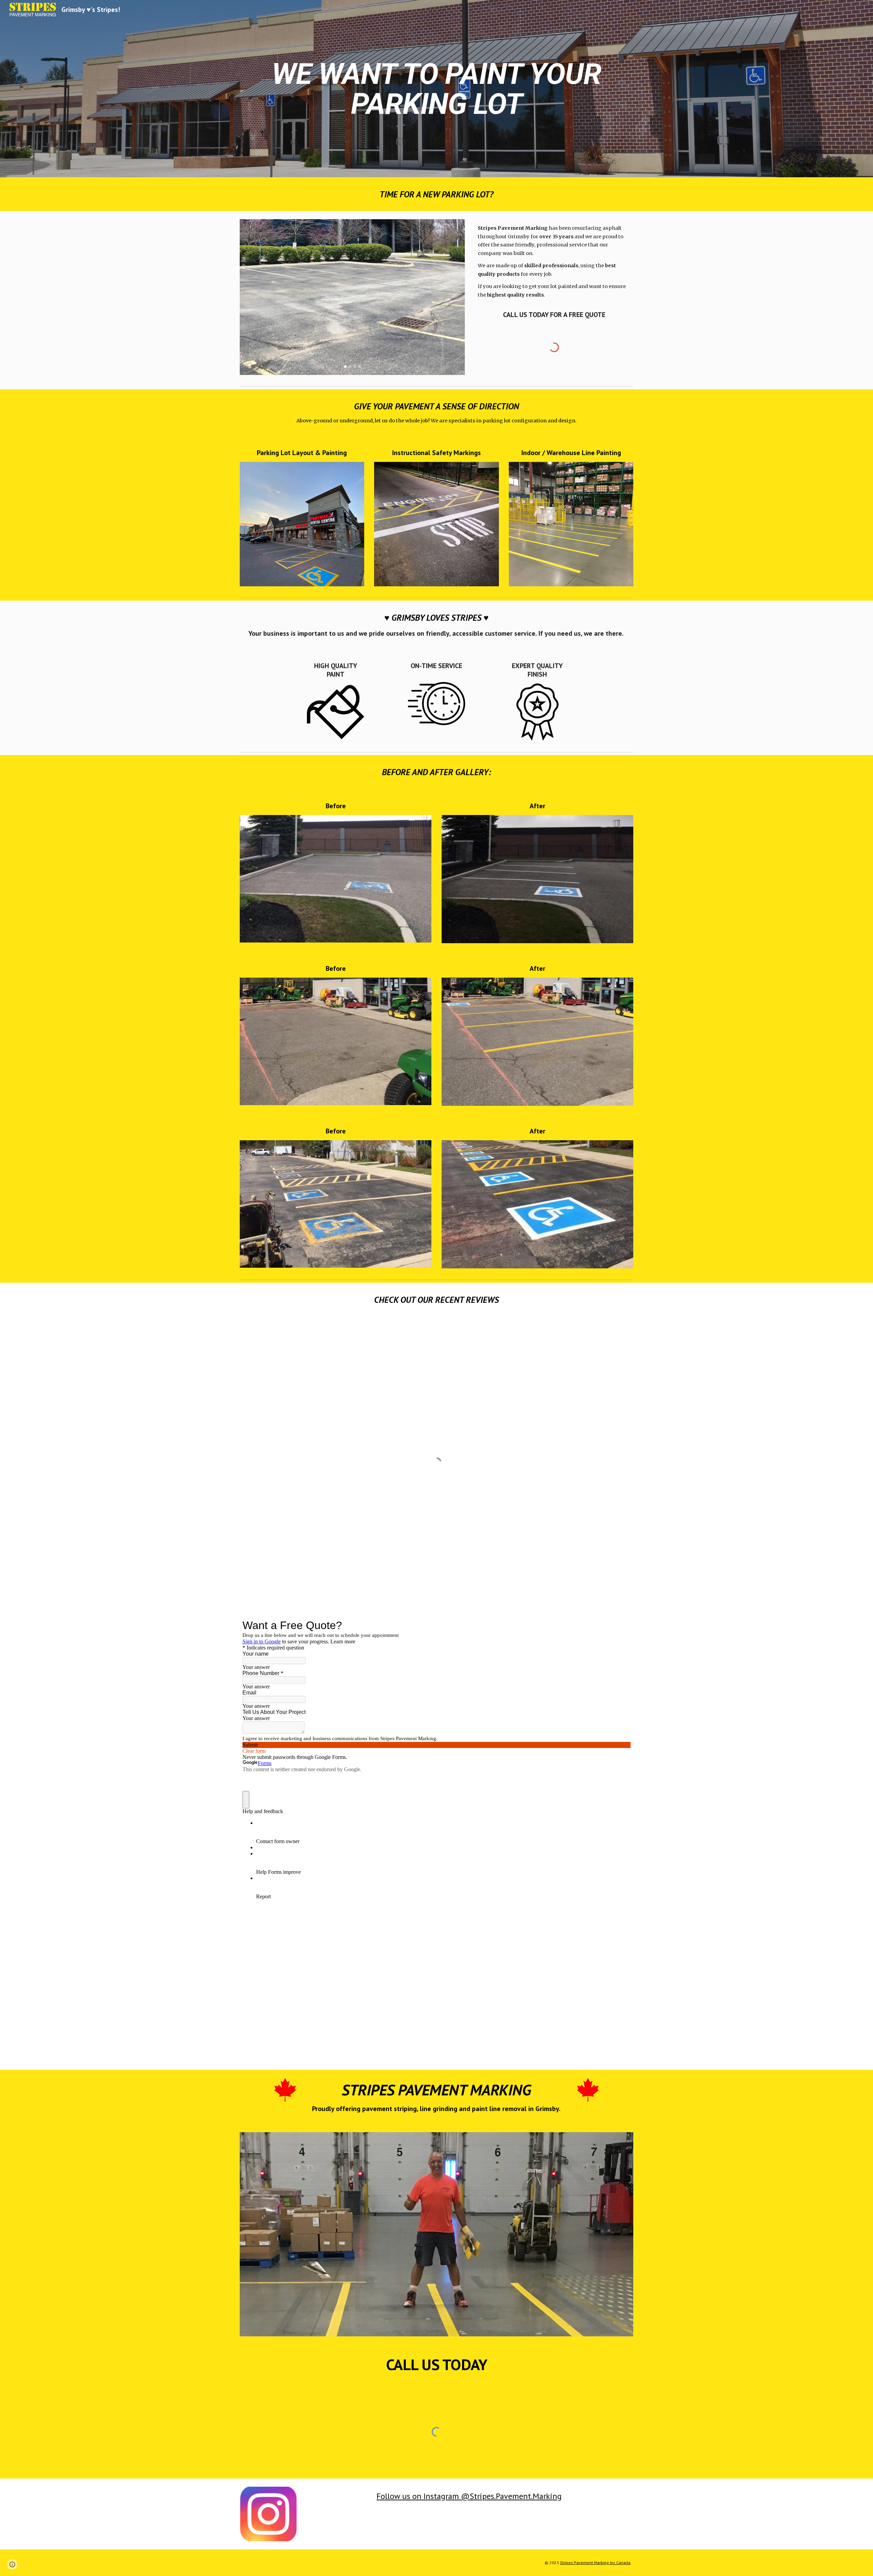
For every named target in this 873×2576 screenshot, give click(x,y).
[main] (436, 89)
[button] (12, 2564)
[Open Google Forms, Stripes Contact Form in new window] (620, 1625)
